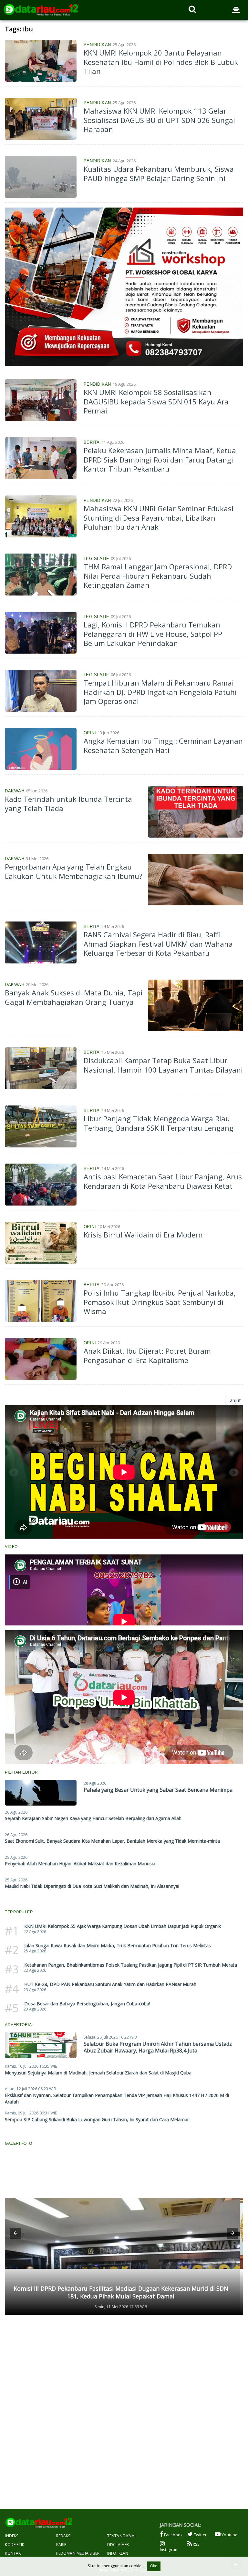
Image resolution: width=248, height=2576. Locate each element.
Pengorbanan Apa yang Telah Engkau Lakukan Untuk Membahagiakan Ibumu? (74, 871)
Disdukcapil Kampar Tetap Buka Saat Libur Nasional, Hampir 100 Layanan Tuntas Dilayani (163, 1065)
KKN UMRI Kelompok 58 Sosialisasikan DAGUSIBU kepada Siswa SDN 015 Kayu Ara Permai (156, 401)
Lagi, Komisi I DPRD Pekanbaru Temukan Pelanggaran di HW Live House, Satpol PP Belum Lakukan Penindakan (153, 634)
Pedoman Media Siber (78, 2553)
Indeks (11, 2536)
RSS (196, 2544)
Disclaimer (118, 2545)
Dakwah (15, 791)
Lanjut (234, 1400)
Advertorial (20, 2025)
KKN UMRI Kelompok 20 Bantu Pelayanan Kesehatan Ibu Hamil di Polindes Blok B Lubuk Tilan (161, 62)
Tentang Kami (121, 2536)
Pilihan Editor (21, 1772)
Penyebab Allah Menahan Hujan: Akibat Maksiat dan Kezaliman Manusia (80, 1863)
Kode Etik (15, 2545)
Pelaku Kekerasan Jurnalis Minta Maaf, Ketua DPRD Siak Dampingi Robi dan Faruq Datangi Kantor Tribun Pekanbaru (160, 459)
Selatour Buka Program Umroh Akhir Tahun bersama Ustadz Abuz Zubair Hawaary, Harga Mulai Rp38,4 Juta (158, 2047)
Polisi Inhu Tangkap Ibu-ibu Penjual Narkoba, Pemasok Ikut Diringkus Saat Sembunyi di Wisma (160, 1302)
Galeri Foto (19, 2143)
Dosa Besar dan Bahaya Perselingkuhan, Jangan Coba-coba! (87, 2004)
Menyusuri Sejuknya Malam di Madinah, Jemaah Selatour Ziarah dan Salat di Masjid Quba (98, 2073)
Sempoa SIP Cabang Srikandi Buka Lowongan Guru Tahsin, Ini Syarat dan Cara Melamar (97, 2119)
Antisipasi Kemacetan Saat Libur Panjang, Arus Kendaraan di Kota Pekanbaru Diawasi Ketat (163, 1181)
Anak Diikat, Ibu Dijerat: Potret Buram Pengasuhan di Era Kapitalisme (147, 1355)
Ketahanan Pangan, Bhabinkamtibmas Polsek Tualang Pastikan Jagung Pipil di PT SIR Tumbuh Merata (131, 1965)
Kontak (13, 2553)
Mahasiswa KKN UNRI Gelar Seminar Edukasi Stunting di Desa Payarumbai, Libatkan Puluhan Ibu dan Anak (159, 518)
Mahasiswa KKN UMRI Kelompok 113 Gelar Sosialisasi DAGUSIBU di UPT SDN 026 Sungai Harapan (159, 120)
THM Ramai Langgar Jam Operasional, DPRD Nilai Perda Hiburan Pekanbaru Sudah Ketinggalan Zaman (158, 576)
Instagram (169, 2550)
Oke (154, 2566)
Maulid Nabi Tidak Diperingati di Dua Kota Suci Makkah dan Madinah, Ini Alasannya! (92, 1886)
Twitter (200, 2535)
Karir (62, 2545)
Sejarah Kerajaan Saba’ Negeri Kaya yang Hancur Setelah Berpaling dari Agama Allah (93, 1818)
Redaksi (64, 2536)
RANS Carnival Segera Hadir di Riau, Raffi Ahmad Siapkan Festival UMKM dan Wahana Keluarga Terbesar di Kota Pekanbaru (158, 944)
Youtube (229, 2535)
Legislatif (96, 559)
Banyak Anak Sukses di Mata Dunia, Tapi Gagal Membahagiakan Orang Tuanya (74, 997)
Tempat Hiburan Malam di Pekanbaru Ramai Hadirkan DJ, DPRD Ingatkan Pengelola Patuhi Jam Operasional (160, 692)
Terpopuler (19, 1912)
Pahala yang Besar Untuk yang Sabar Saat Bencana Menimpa (158, 1790)
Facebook (173, 2535)
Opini (90, 733)
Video (11, 1547)
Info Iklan (118, 2553)
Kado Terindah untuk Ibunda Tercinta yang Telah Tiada (68, 804)
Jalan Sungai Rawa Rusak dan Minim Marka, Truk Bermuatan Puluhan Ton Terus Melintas (118, 1945)
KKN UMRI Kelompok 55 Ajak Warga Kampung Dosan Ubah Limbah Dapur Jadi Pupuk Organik (123, 1926)
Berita (92, 442)
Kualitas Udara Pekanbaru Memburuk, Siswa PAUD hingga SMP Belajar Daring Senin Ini (159, 173)
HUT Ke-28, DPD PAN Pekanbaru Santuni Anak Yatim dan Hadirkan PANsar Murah (110, 1984)
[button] (15, 2233)
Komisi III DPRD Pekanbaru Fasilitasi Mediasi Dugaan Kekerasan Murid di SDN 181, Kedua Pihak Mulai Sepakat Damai (121, 2292)
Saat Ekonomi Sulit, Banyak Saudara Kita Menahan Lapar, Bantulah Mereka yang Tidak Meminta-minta (112, 1841)
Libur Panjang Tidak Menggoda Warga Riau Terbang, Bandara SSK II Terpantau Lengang (159, 1123)
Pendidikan (97, 45)
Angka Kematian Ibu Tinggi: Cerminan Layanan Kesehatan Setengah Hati (163, 745)
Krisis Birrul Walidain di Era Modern (143, 1235)
